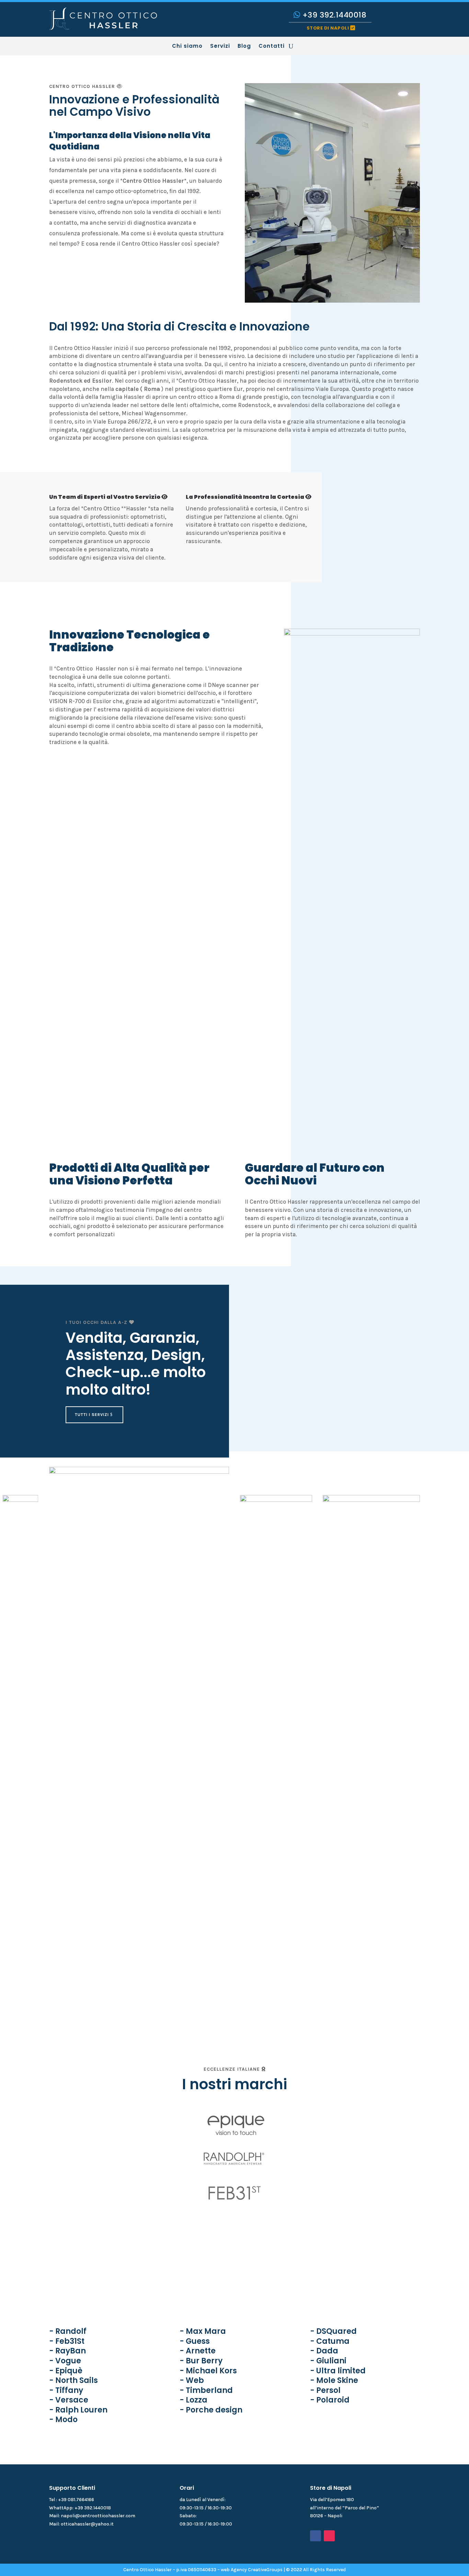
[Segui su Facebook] (316, 2536)
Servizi (220, 47)
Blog (244, 47)
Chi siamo (187, 47)
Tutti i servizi (92, 1415)
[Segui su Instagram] (329, 2536)
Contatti (272, 47)
